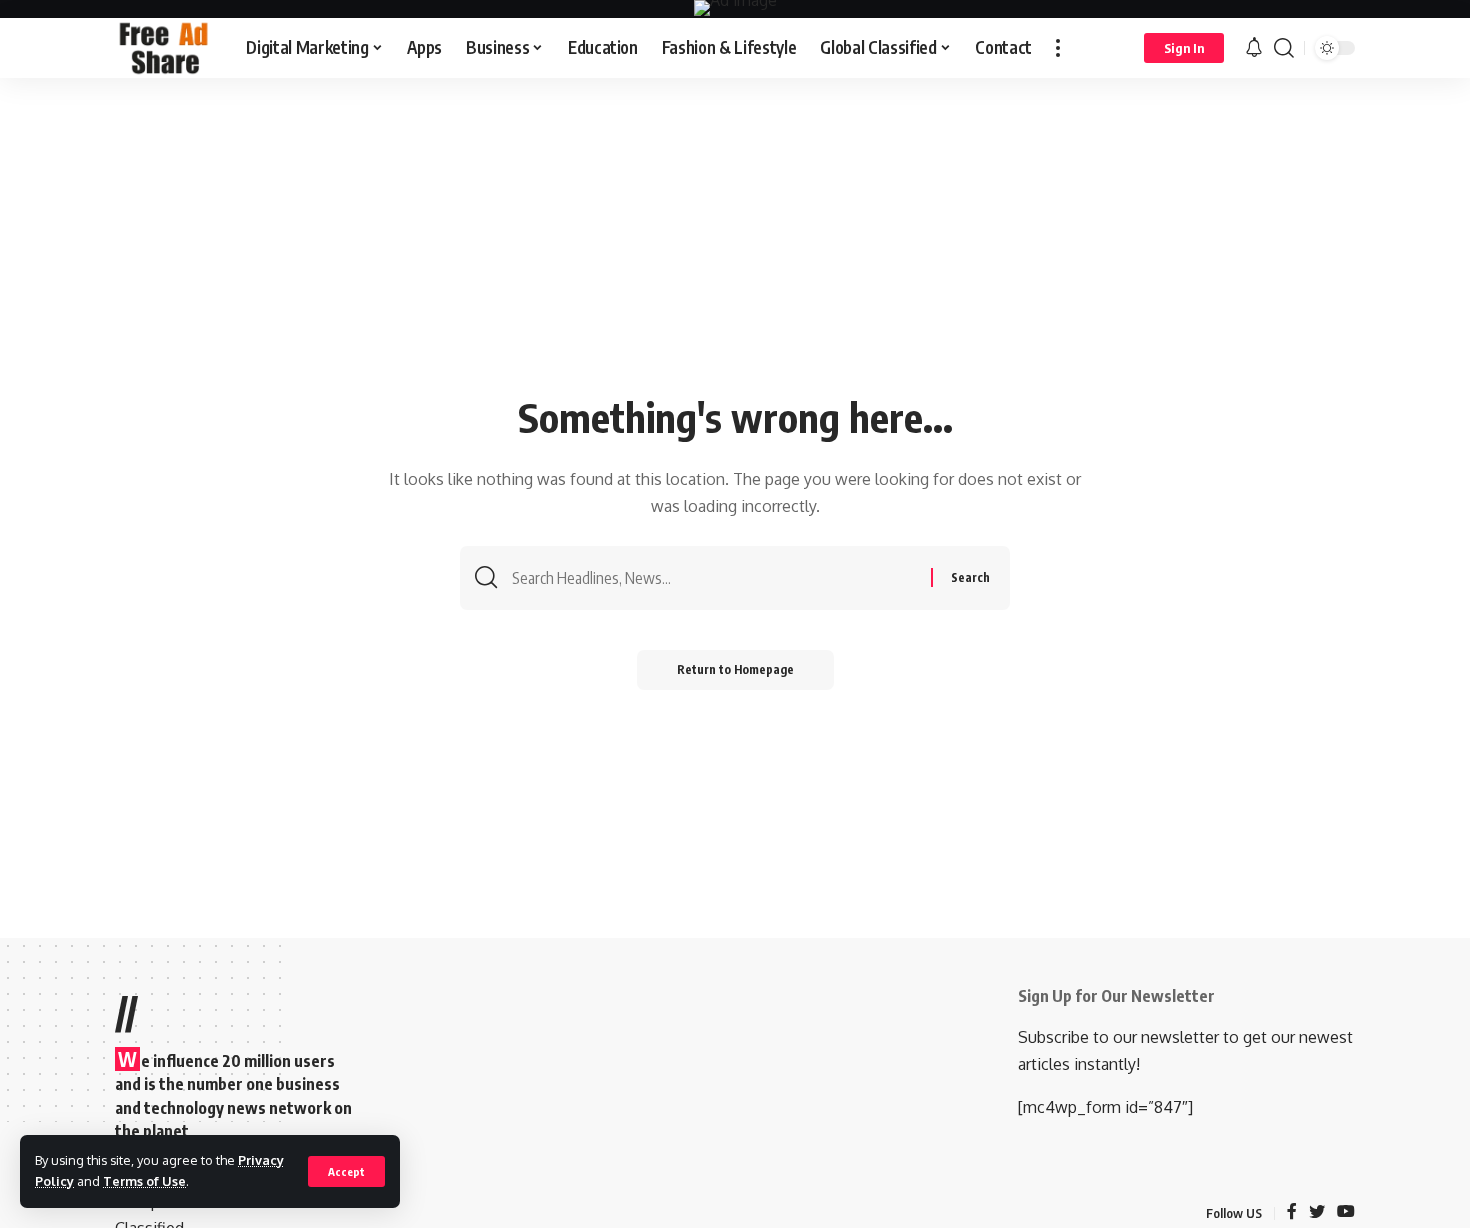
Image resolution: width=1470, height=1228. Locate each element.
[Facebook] (1292, 1212)
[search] (1284, 48)
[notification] (1254, 48)
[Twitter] (1317, 1212)
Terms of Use (144, 1181)
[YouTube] (1346, 1212)
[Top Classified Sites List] (164, 48)
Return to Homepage (735, 669)
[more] (1058, 48)
